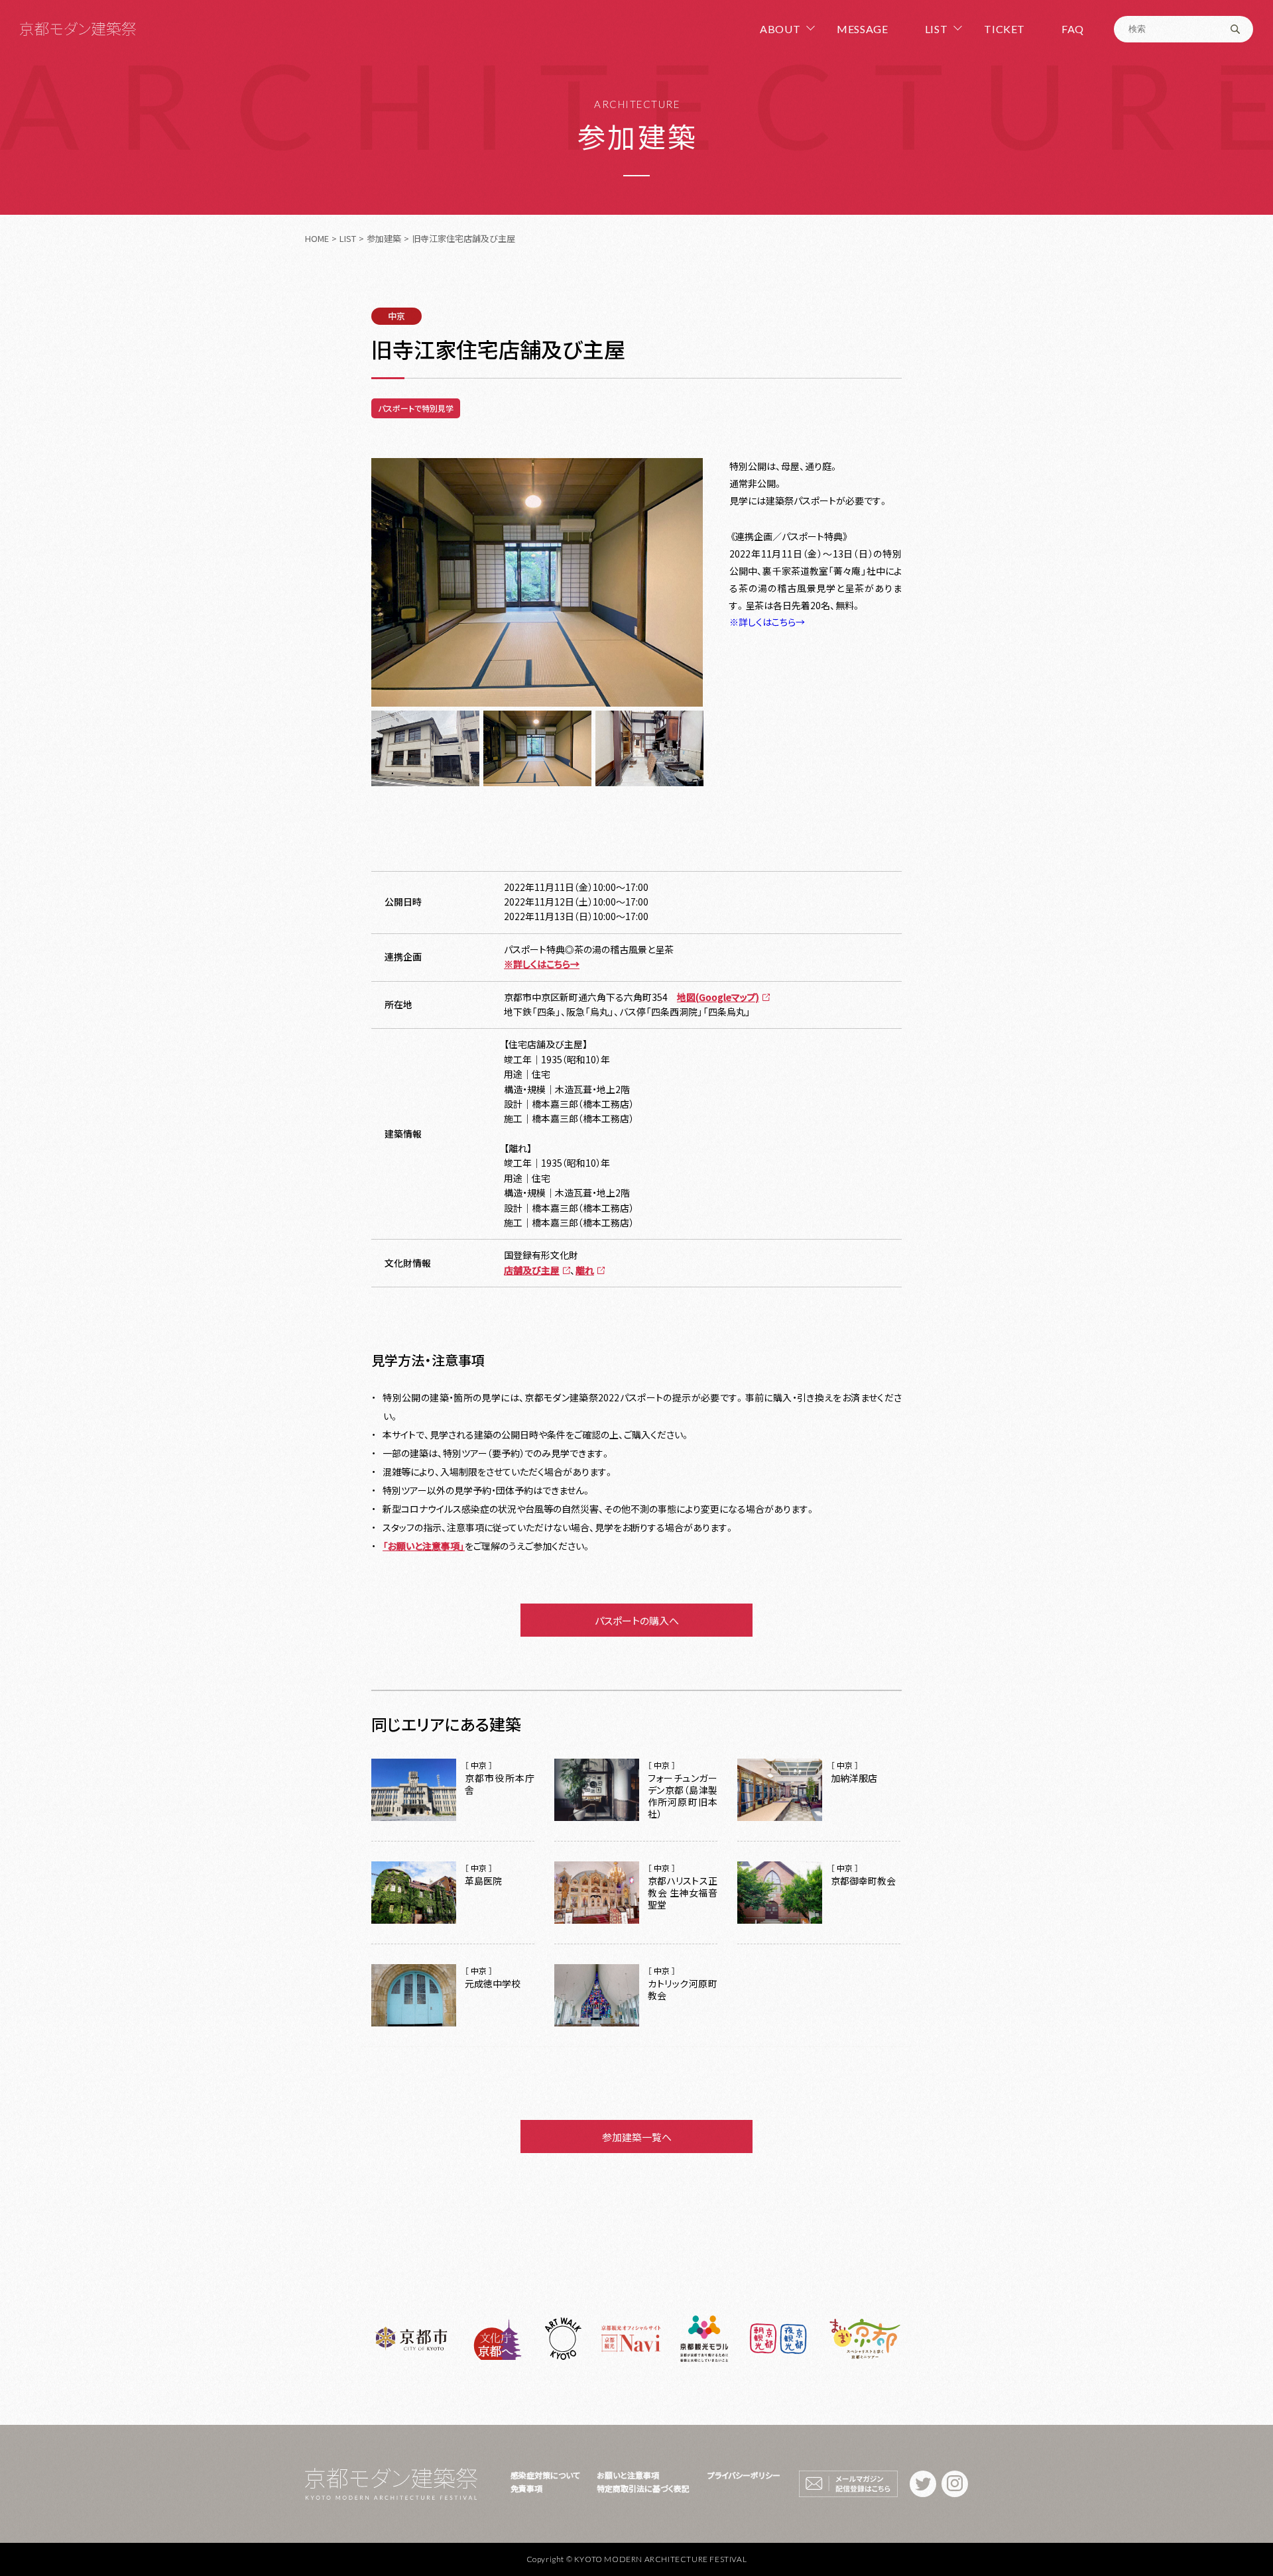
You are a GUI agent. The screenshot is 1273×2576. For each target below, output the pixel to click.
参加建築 (384, 238)
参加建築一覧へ (637, 2137)
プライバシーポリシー (744, 2475)
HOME (317, 238)
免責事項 (526, 2488)
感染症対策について (545, 2475)
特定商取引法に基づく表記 (643, 2488)
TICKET (1004, 29)
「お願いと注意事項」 (424, 1546)
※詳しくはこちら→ (767, 622)
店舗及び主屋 (532, 1270)
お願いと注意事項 (628, 2475)
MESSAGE (862, 29)
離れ (585, 1270)
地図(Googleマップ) (718, 997)
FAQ (1073, 29)
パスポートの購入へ (637, 1620)
